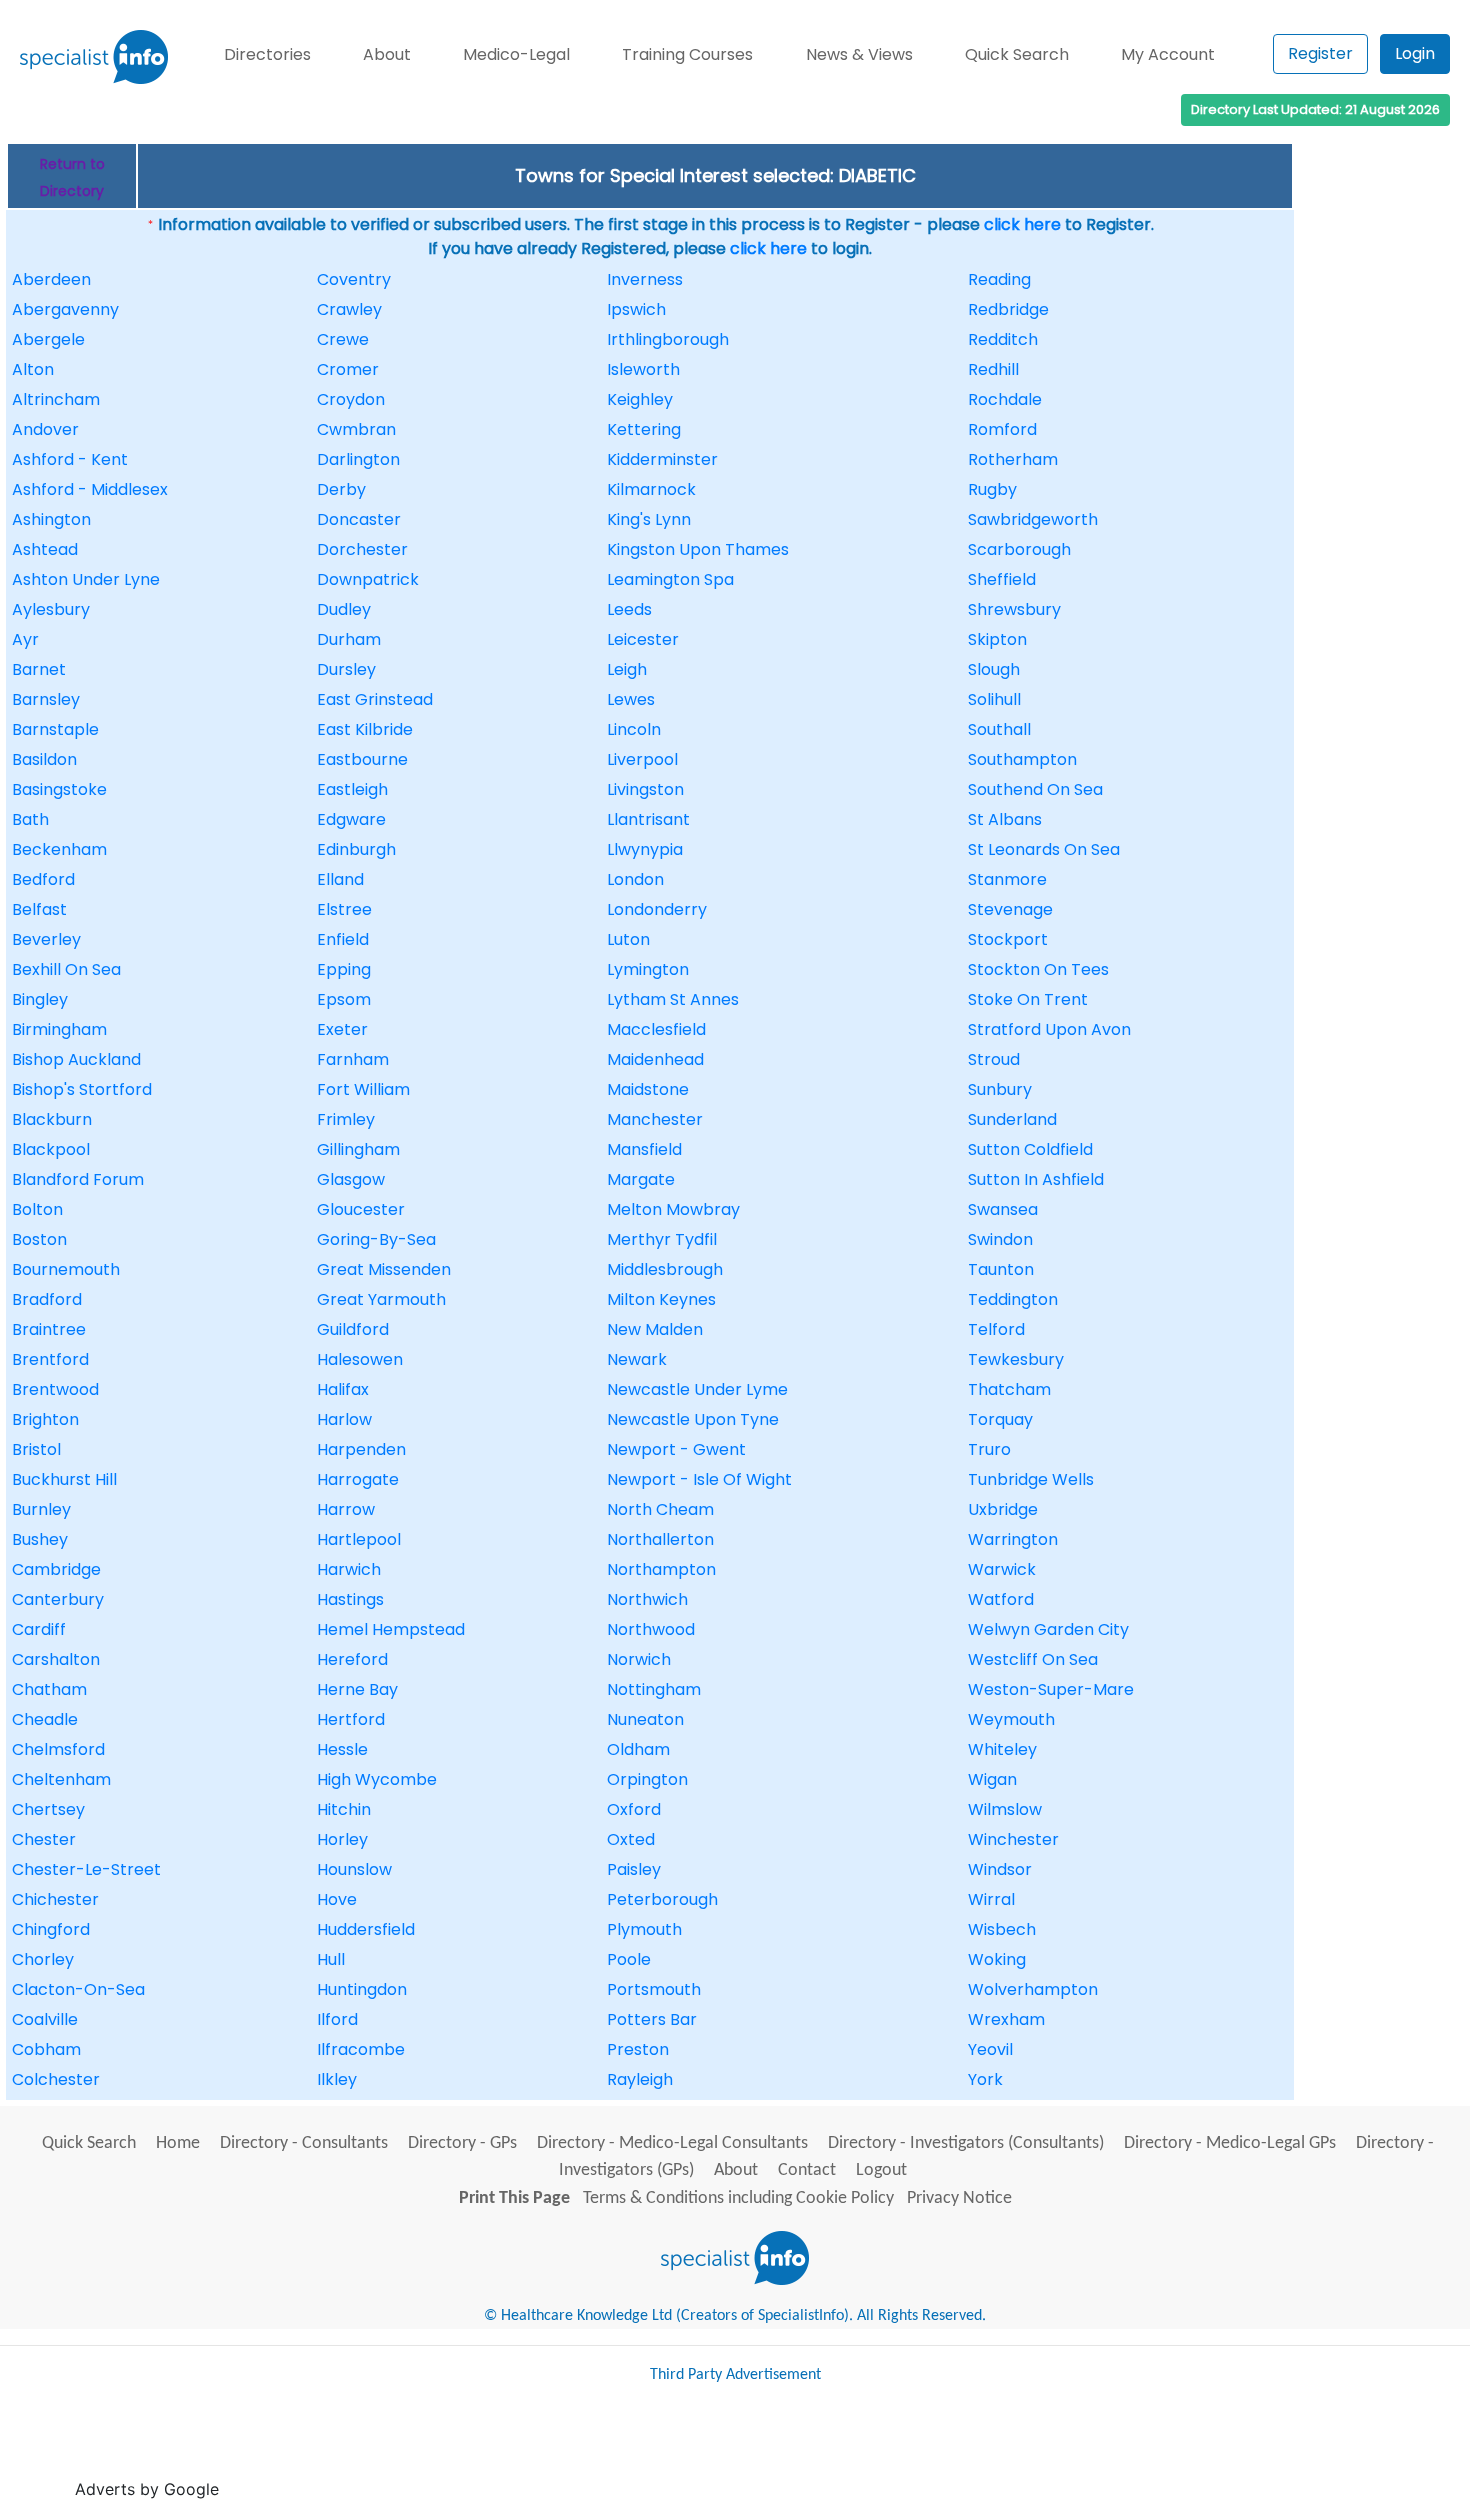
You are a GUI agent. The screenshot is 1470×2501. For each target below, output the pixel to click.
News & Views (859, 54)
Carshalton (56, 1659)
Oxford (634, 1809)
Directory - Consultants (304, 2143)
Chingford (51, 1929)
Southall (999, 729)
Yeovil (990, 2049)
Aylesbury (51, 609)
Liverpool (642, 759)
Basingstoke (59, 789)
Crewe (343, 339)
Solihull (994, 699)
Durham (349, 639)
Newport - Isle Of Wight (699, 1479)
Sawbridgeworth (1033, 519)
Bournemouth (66, 1269)
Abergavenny (65, 309)
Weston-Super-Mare (1051, 1689)
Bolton (37, 1209)
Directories (267, 54)
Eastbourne (362, 759)
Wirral (991, 1899)
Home (178, 2143)
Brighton (45, 1419)
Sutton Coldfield (1030, 1149)
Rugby (992, 489)
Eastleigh (352, 789)
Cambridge (56, 1569)
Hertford (351, 1719)
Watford (1001, 1599)
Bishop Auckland (76, 1059)
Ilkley (337, 2079)
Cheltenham (61, 1779)
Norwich (639, 1659)
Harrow (346, 1509)
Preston (638, 2049)
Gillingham (358, 1149)
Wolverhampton (1033, 1989)
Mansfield (644, 1149)
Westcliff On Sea (1033, 1659)
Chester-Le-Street (86, 1869)
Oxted (631, 1839)
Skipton (997, 639)
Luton (628, 939)
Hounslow (354, 1869)
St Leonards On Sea (1044, 849)
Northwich (647, 1599)
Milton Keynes (661, 1299)
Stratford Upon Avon (1049, 1029)
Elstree (344, 909)
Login (1415, 53)
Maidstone (648, 1089)
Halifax (343, 1389)
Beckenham (59, 849)
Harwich (349, 1569)
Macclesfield (656, 1029)
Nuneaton (645, 1719)
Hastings (350, 1599)
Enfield (343, 939)
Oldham (638, 1749)
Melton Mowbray (673, 1209)
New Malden (655, 1329)
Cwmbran (356, 429)
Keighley (640, 399)
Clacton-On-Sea (78, 1989)
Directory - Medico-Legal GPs (1230, 2143)
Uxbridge (1003, 1509)
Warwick (1002, 1569)
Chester (44, 1839)
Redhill (993, 369)
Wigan (992, 1779)
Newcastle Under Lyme (697, 1389)
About (387, 54)
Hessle (342, 1749)
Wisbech (1002, 1929)
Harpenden (361, 1449)
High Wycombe (377, 1779)
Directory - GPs (462, 2143)
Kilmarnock (651, 489)
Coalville (45, 2019)
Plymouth (644, 1929)
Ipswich (636, 309)
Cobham (46, 2049)
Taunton (1001, 1269)
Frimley (346, 1119)
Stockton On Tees (1038, 969)
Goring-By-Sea (376, 1239)
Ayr (25, 639)
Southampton (1022, 759)
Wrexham (1006, 2019)
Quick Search (1017, 54)
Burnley (41, 1509)
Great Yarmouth (381, 1299)
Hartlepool (359, 1539)
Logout (881, 2170)
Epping (344, 969)
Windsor (1000, 1869)
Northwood (651, 1629)
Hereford (352, 1659)
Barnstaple (55, 729)
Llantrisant (648, 819)
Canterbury (58, 1599)
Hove (337, 1899)
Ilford (337, 2019)
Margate (641, 1179)
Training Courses (687, 54)
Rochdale (1005, 399)
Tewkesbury (1016, 1359)
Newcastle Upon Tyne (693, 1419)
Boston (39, 1239)
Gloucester (361, 1209)
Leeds (629, 609)
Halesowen (360, 1359)
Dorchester (362, 549)
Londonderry (657, 909)
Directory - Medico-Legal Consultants (672, 2143)
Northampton (661, 1569)
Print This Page (514, 2198)
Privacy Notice (959, 2198)
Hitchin (344, 1809)
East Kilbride (365, 729)
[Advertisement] (588, 2450)
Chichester (55, 1899)
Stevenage (1010, 909)
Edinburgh (356, 849)
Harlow (344, 1419)
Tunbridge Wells (1031, 1479)
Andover (45, 429)
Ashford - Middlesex (90, 489)
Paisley (634, 1869)
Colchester (56, 2079)
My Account (1168, 54)
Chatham (49, 1689)
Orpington (647, 1779)
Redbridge (1008, 309)
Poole (629, 1959)
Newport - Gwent (676, 1449)
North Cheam (660, 1509)
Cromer (348, 369)
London (635, 879)
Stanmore (1007, 879)
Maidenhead (655, 1059)
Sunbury (1000, 1089)
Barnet (39, 669)
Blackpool (51, 1149)
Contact (807, 2170)
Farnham (353, 1059)
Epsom (344, 999)
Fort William (363, 1089)
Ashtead (45, 549)
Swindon (1000, 1239)
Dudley (344, 609)
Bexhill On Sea (66, 969)
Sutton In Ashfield (1036, 1179)
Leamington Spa (670, 579)
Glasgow (351, 1179)
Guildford (353, 1329)
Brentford (50, 1359)
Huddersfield (366, 1929)
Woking (997, 1959)
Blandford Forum (78, 1179)
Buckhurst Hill (64, 1479)
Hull (331, 1959)
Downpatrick (368, 579)
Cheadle (45, 1719)
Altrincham (56, 399)
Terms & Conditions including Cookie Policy (738, 2198)
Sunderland (1012, 1119)
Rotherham (1013, 459)
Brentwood (55, 1389)
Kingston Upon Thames (698, 549)
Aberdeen (51, 279)
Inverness (645, 279)
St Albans (1005, 819)
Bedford (43, 879)
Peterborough (662, 1899)
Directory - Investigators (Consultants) (966, 2143)
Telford (996, 1329)
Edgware (351, 819)
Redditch (1003, 339)
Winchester (1013, 1839)
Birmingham (59, 1029)
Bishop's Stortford (82, 1089)
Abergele (48, 339)
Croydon (351, 399)
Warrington (1013, 1539)
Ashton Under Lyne (86, 579)
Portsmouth (654, 1989)
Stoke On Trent (1028, 999)
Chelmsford (58, 1749)
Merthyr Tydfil (662, 1239)
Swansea (1003, 1209)
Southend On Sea (1035, 789)
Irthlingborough (668, 339)
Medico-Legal (516, 54)
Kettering (644, 429)
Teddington (1013, 1299)
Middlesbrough (665, 1269)
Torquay (1000, 1419)
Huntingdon (362, 1989)
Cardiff (39, 1629)
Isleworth (643, 369)
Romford (1002, 429)
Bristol (36, 1449)
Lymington (648, 969)
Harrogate (358, 1479)
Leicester (643, 639)
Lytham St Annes (673, 999)
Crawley (349, 309)
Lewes (631, 699)
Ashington (51, 519)
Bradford (47, 1299)
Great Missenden (384, 1269)
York (985, 2079)
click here (1022, 224)
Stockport (1008, 939)
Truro (989, 1449)
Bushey (40, 1539)
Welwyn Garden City (1048, 1629)
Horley (342, 1839)
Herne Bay (357, 1689)
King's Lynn (649, 519)
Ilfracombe (361, 2049)
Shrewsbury (1014, 609)
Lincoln (634, 729)
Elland (340, 879)
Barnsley (46, 699)
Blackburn (52, 1119)
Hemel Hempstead (391, 1629)
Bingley (40, 999)
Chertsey (48, 1809)
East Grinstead (375, 699)
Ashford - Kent (70, 459)
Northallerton (660, 1539)
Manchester (655, 1119)
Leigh (627, 669)
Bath (30, 819)
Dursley (346, 669)
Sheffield (1002, 579)
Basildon (44, 759)
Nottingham (654, 1689)
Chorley (43, 1959)
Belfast (39, 909)
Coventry (354, 279)
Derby (341, 489)
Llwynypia (645, 849)
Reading (999, 279)
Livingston (645, 789)
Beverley (46, 939)
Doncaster (359, 519)
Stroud (994, 1059)
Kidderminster (662, 459)
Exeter (342, 1029)
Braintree (49, 1329)
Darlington (358, 459)
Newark (637, 1359)
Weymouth (1011, 1719)
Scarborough (1019, 549)
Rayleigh (640, 2079)
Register (1320, 53)
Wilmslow (1005, 1809)
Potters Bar (652, 2019)
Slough (994, 669)
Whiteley (1002, 1749)
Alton (33, 369)
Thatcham (1009, 1389)
